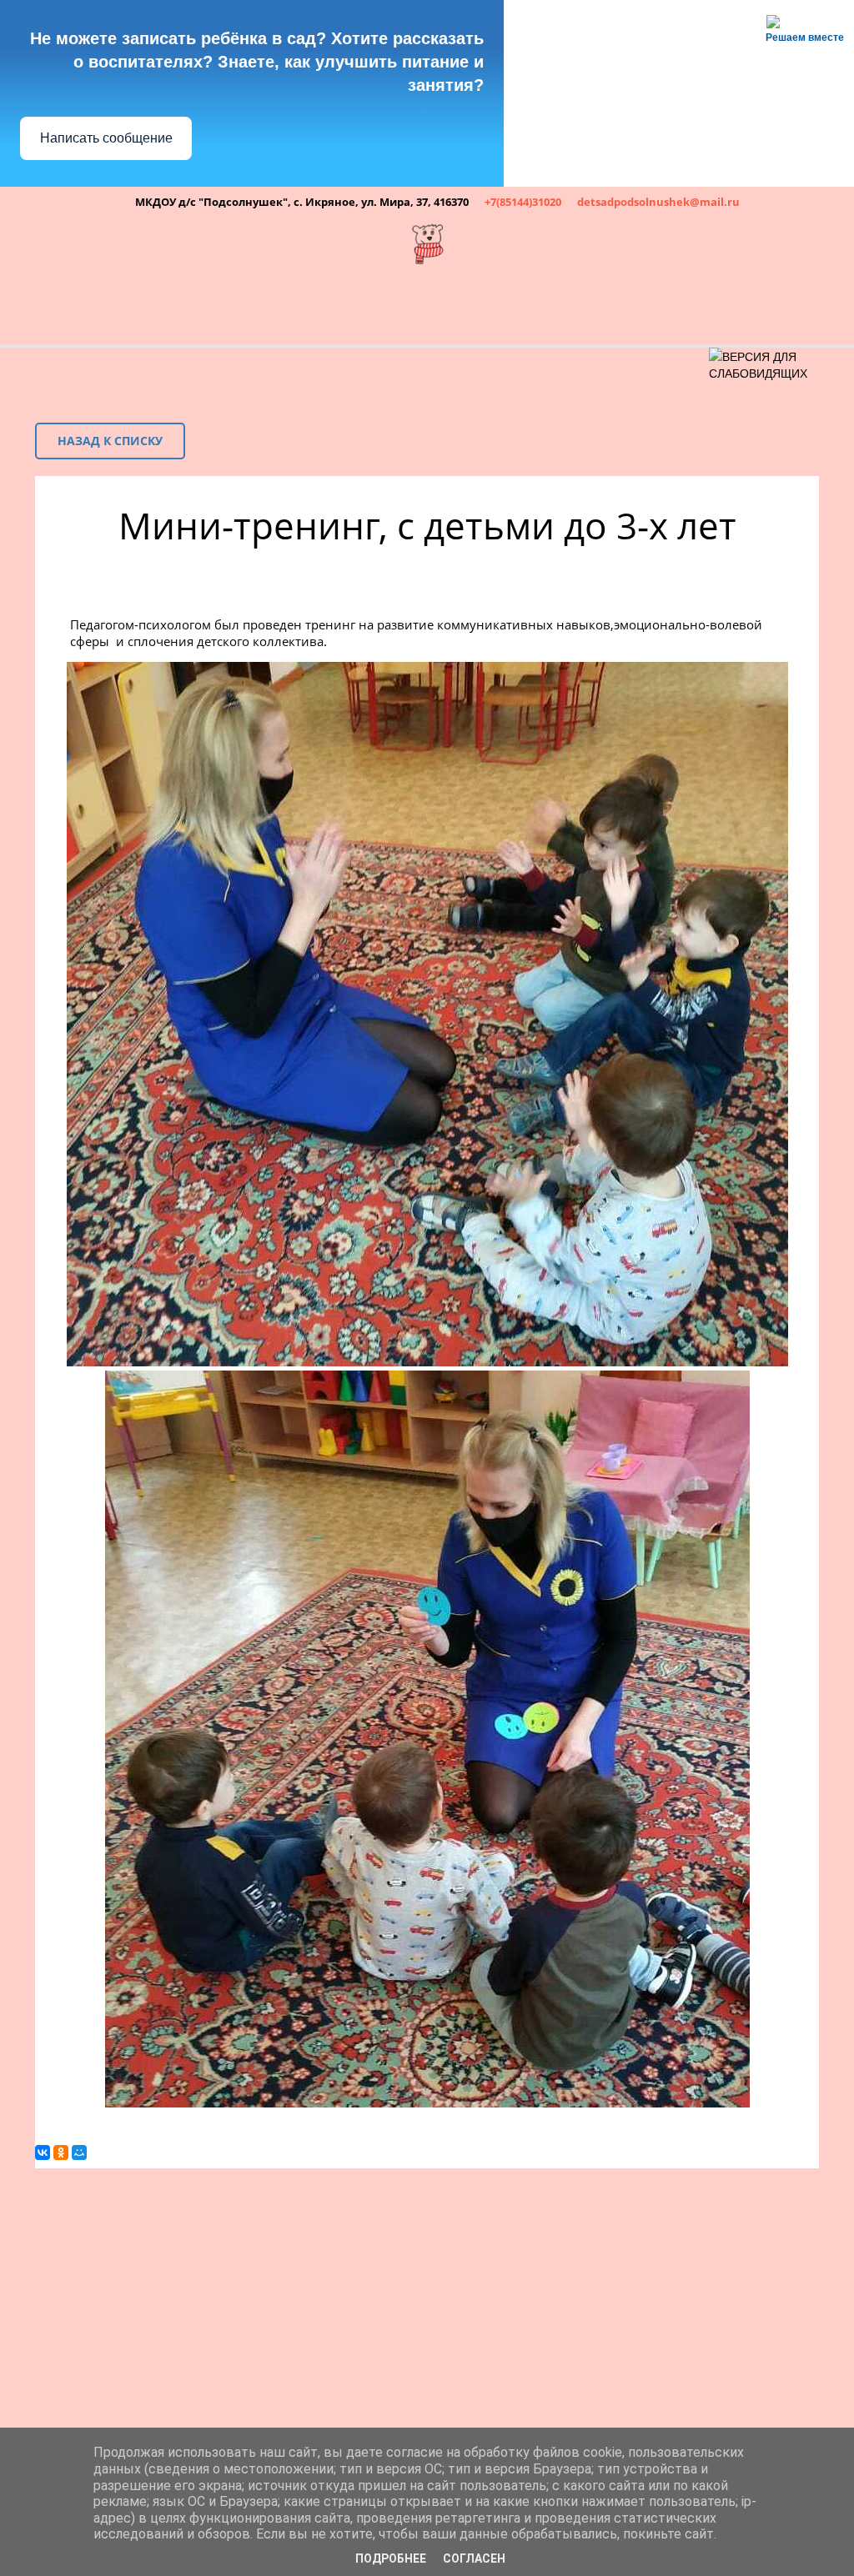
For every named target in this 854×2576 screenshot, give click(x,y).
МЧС (343, 307)
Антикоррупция (754, 307)
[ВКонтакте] (43, 2153)
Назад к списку (110, 441)
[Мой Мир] (79, 2153)
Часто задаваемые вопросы (527, 307)
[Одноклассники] (61, 2153)
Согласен (474, 2558)
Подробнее (391, 2558)
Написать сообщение (106, 138)
